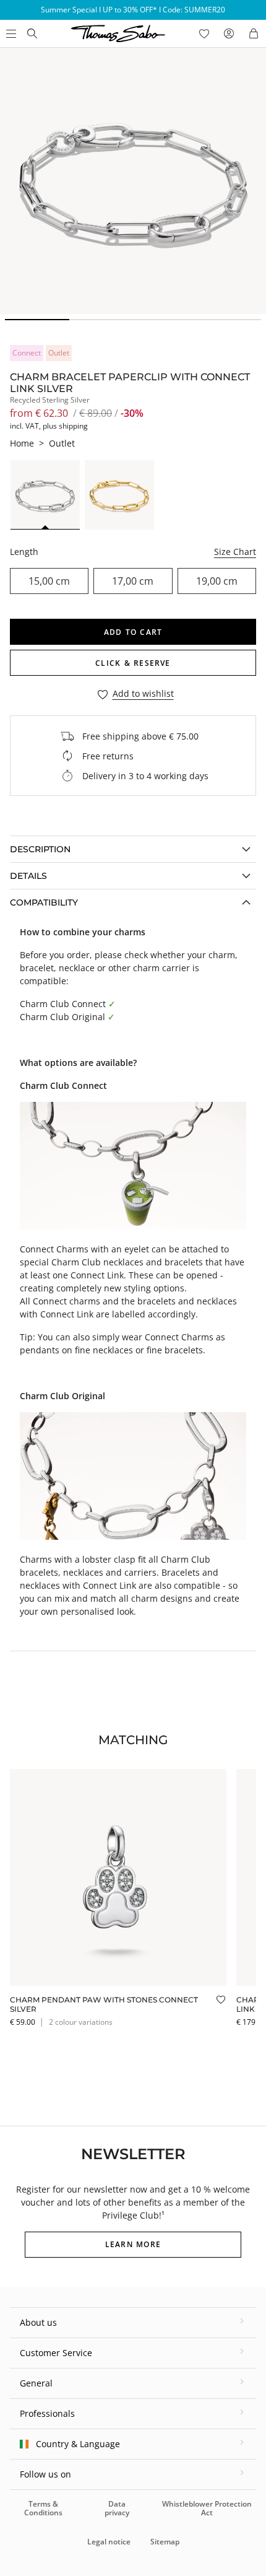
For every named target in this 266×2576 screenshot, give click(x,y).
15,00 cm (49, 581)
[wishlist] (204, 33)
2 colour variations (81, 2022)
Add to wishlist (143, 694)
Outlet (62, 443)
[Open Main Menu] (10, 33)
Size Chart (235, 552)
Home (22, 443)
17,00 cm (133, 581)
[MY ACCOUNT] (229, 33)
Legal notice (109, 2542)
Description (40, 849)
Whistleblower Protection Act (207, 2508)
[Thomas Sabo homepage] (32, 33)
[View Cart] (254, 33)
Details (28, 876)
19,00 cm (217, 581)
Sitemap (165, 2542)
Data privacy (117, 2508)
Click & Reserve (133, 663)
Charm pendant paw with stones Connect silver (104, 2004)
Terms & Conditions (43, 2508)
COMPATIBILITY (44, 902)
